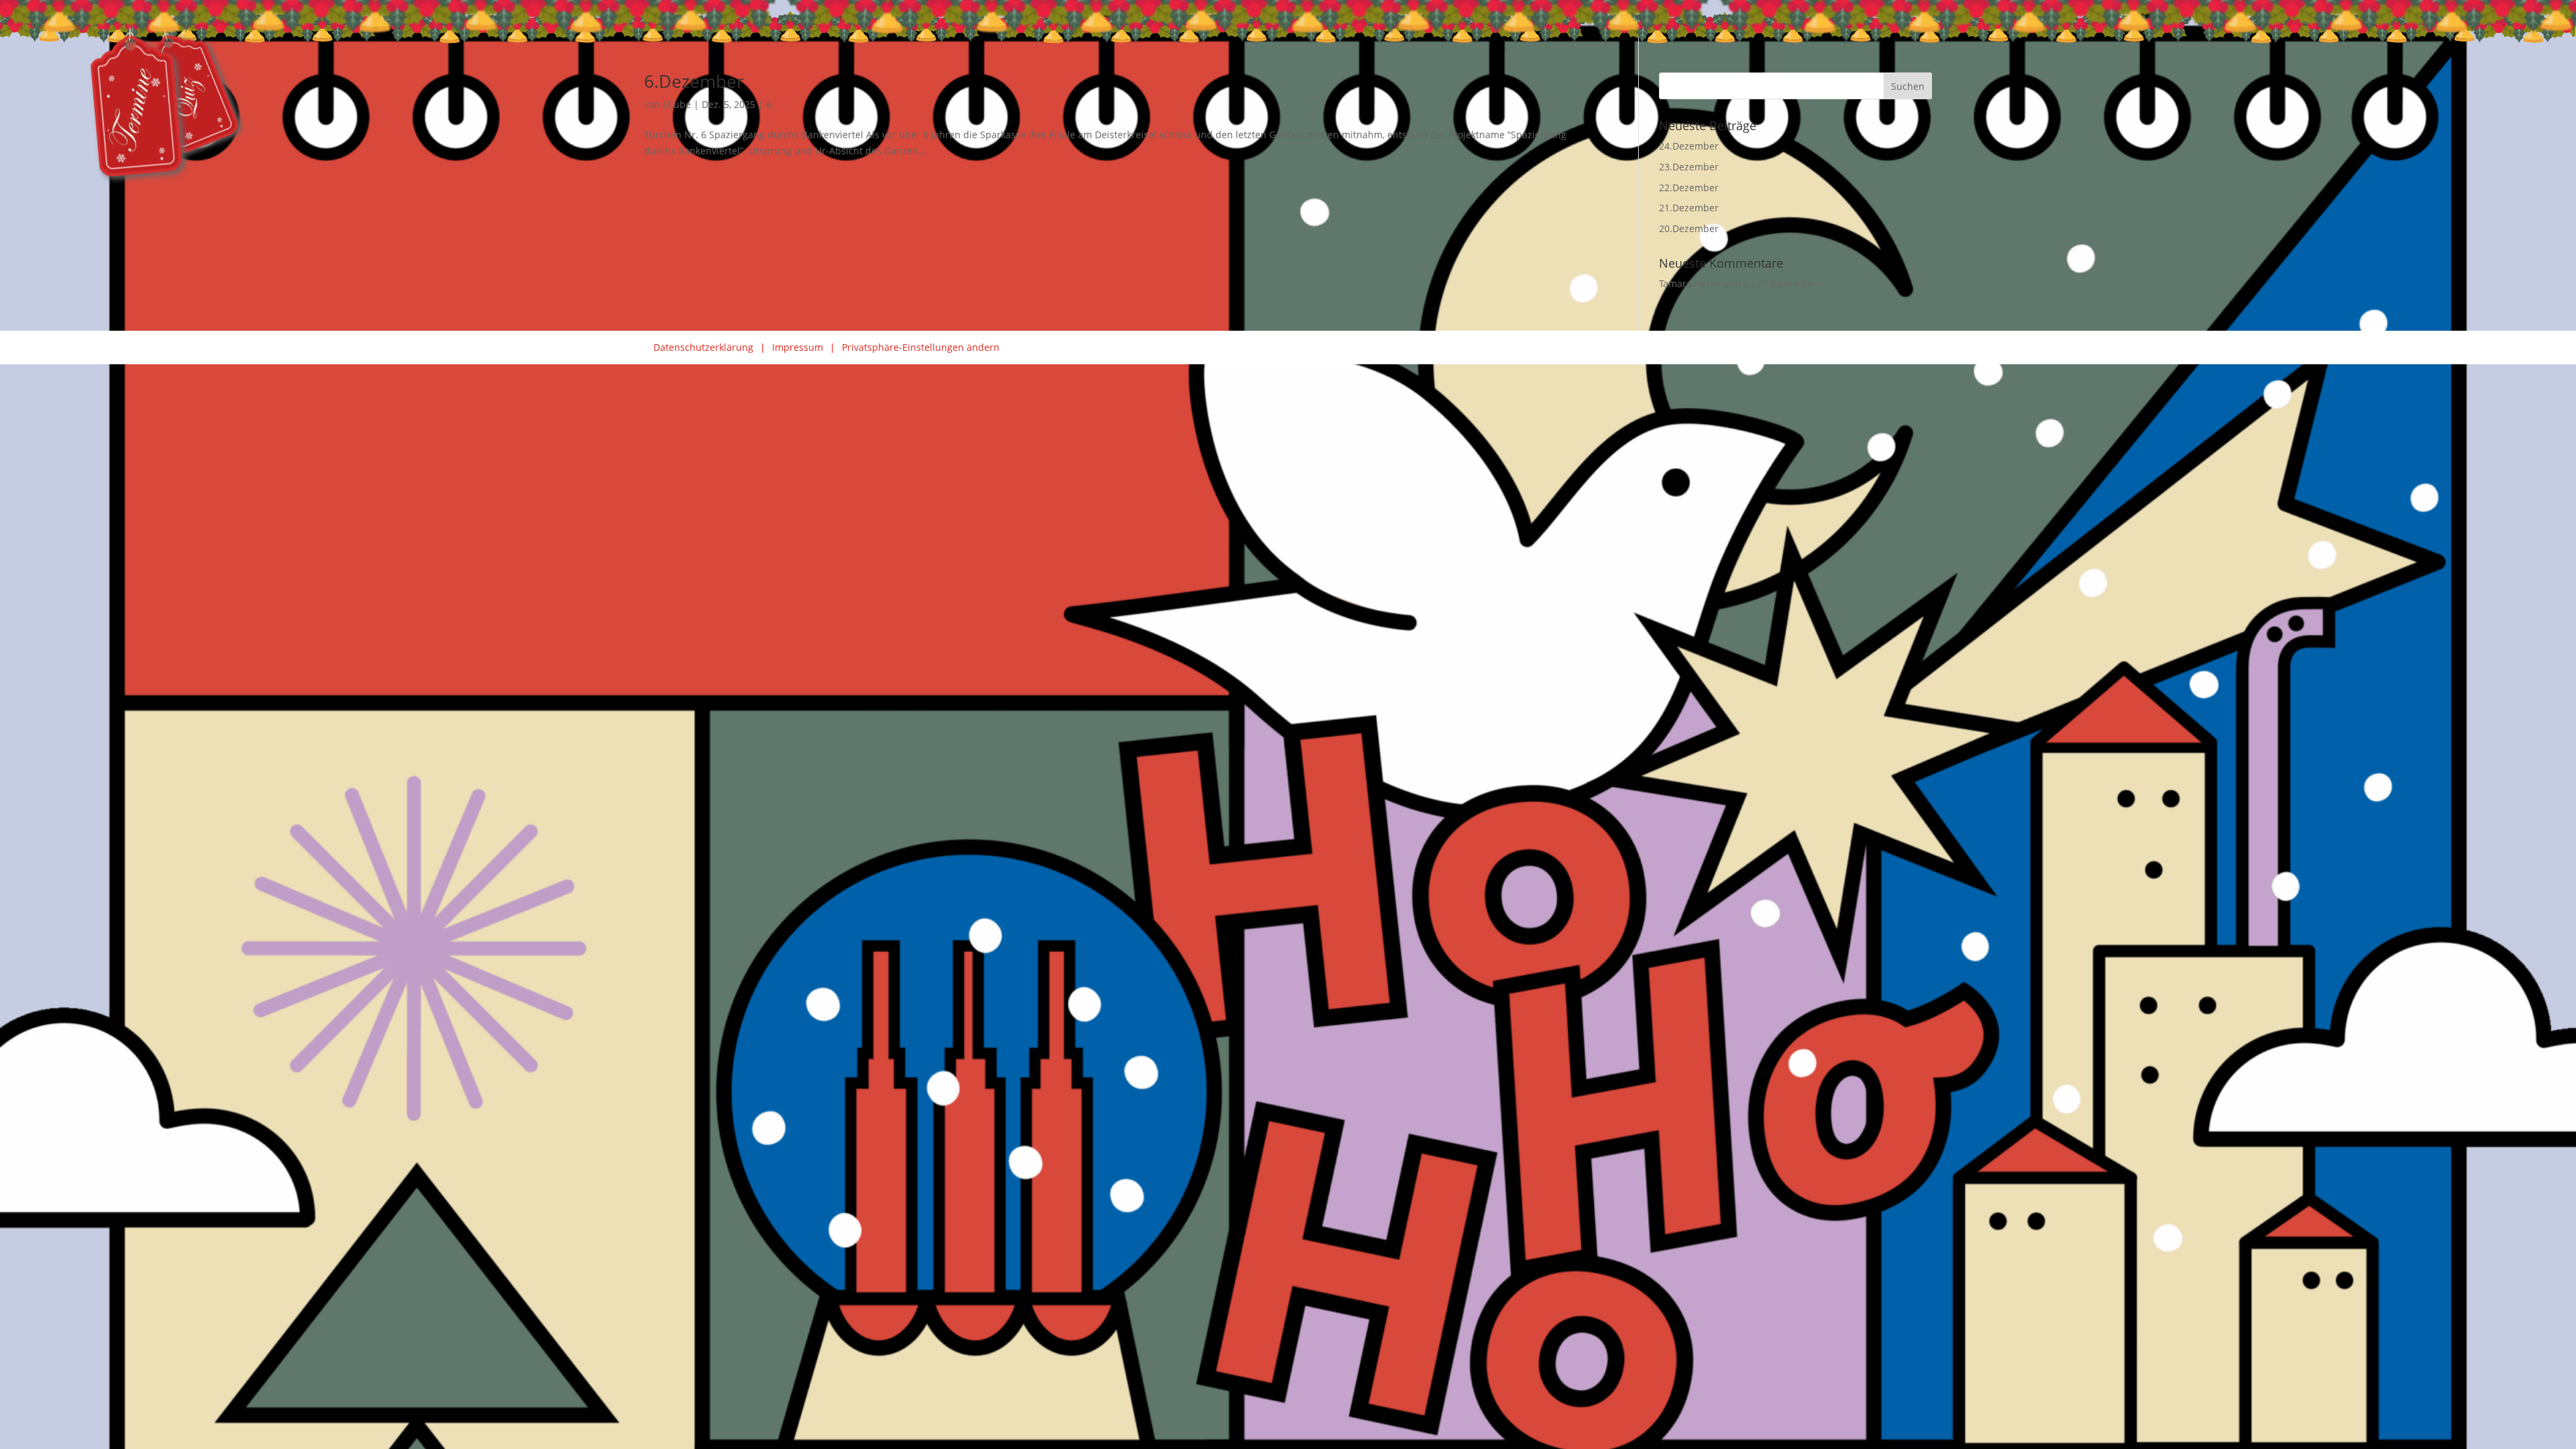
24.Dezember (1689, 146)
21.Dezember (1689, 208)
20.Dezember (1689, 228)
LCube (677, 104)
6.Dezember (694, 81)
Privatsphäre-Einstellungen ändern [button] (921, 347)
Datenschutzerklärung (703, 347)
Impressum (798, 347)
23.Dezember (1689, 167)
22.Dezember (1689, 187)
